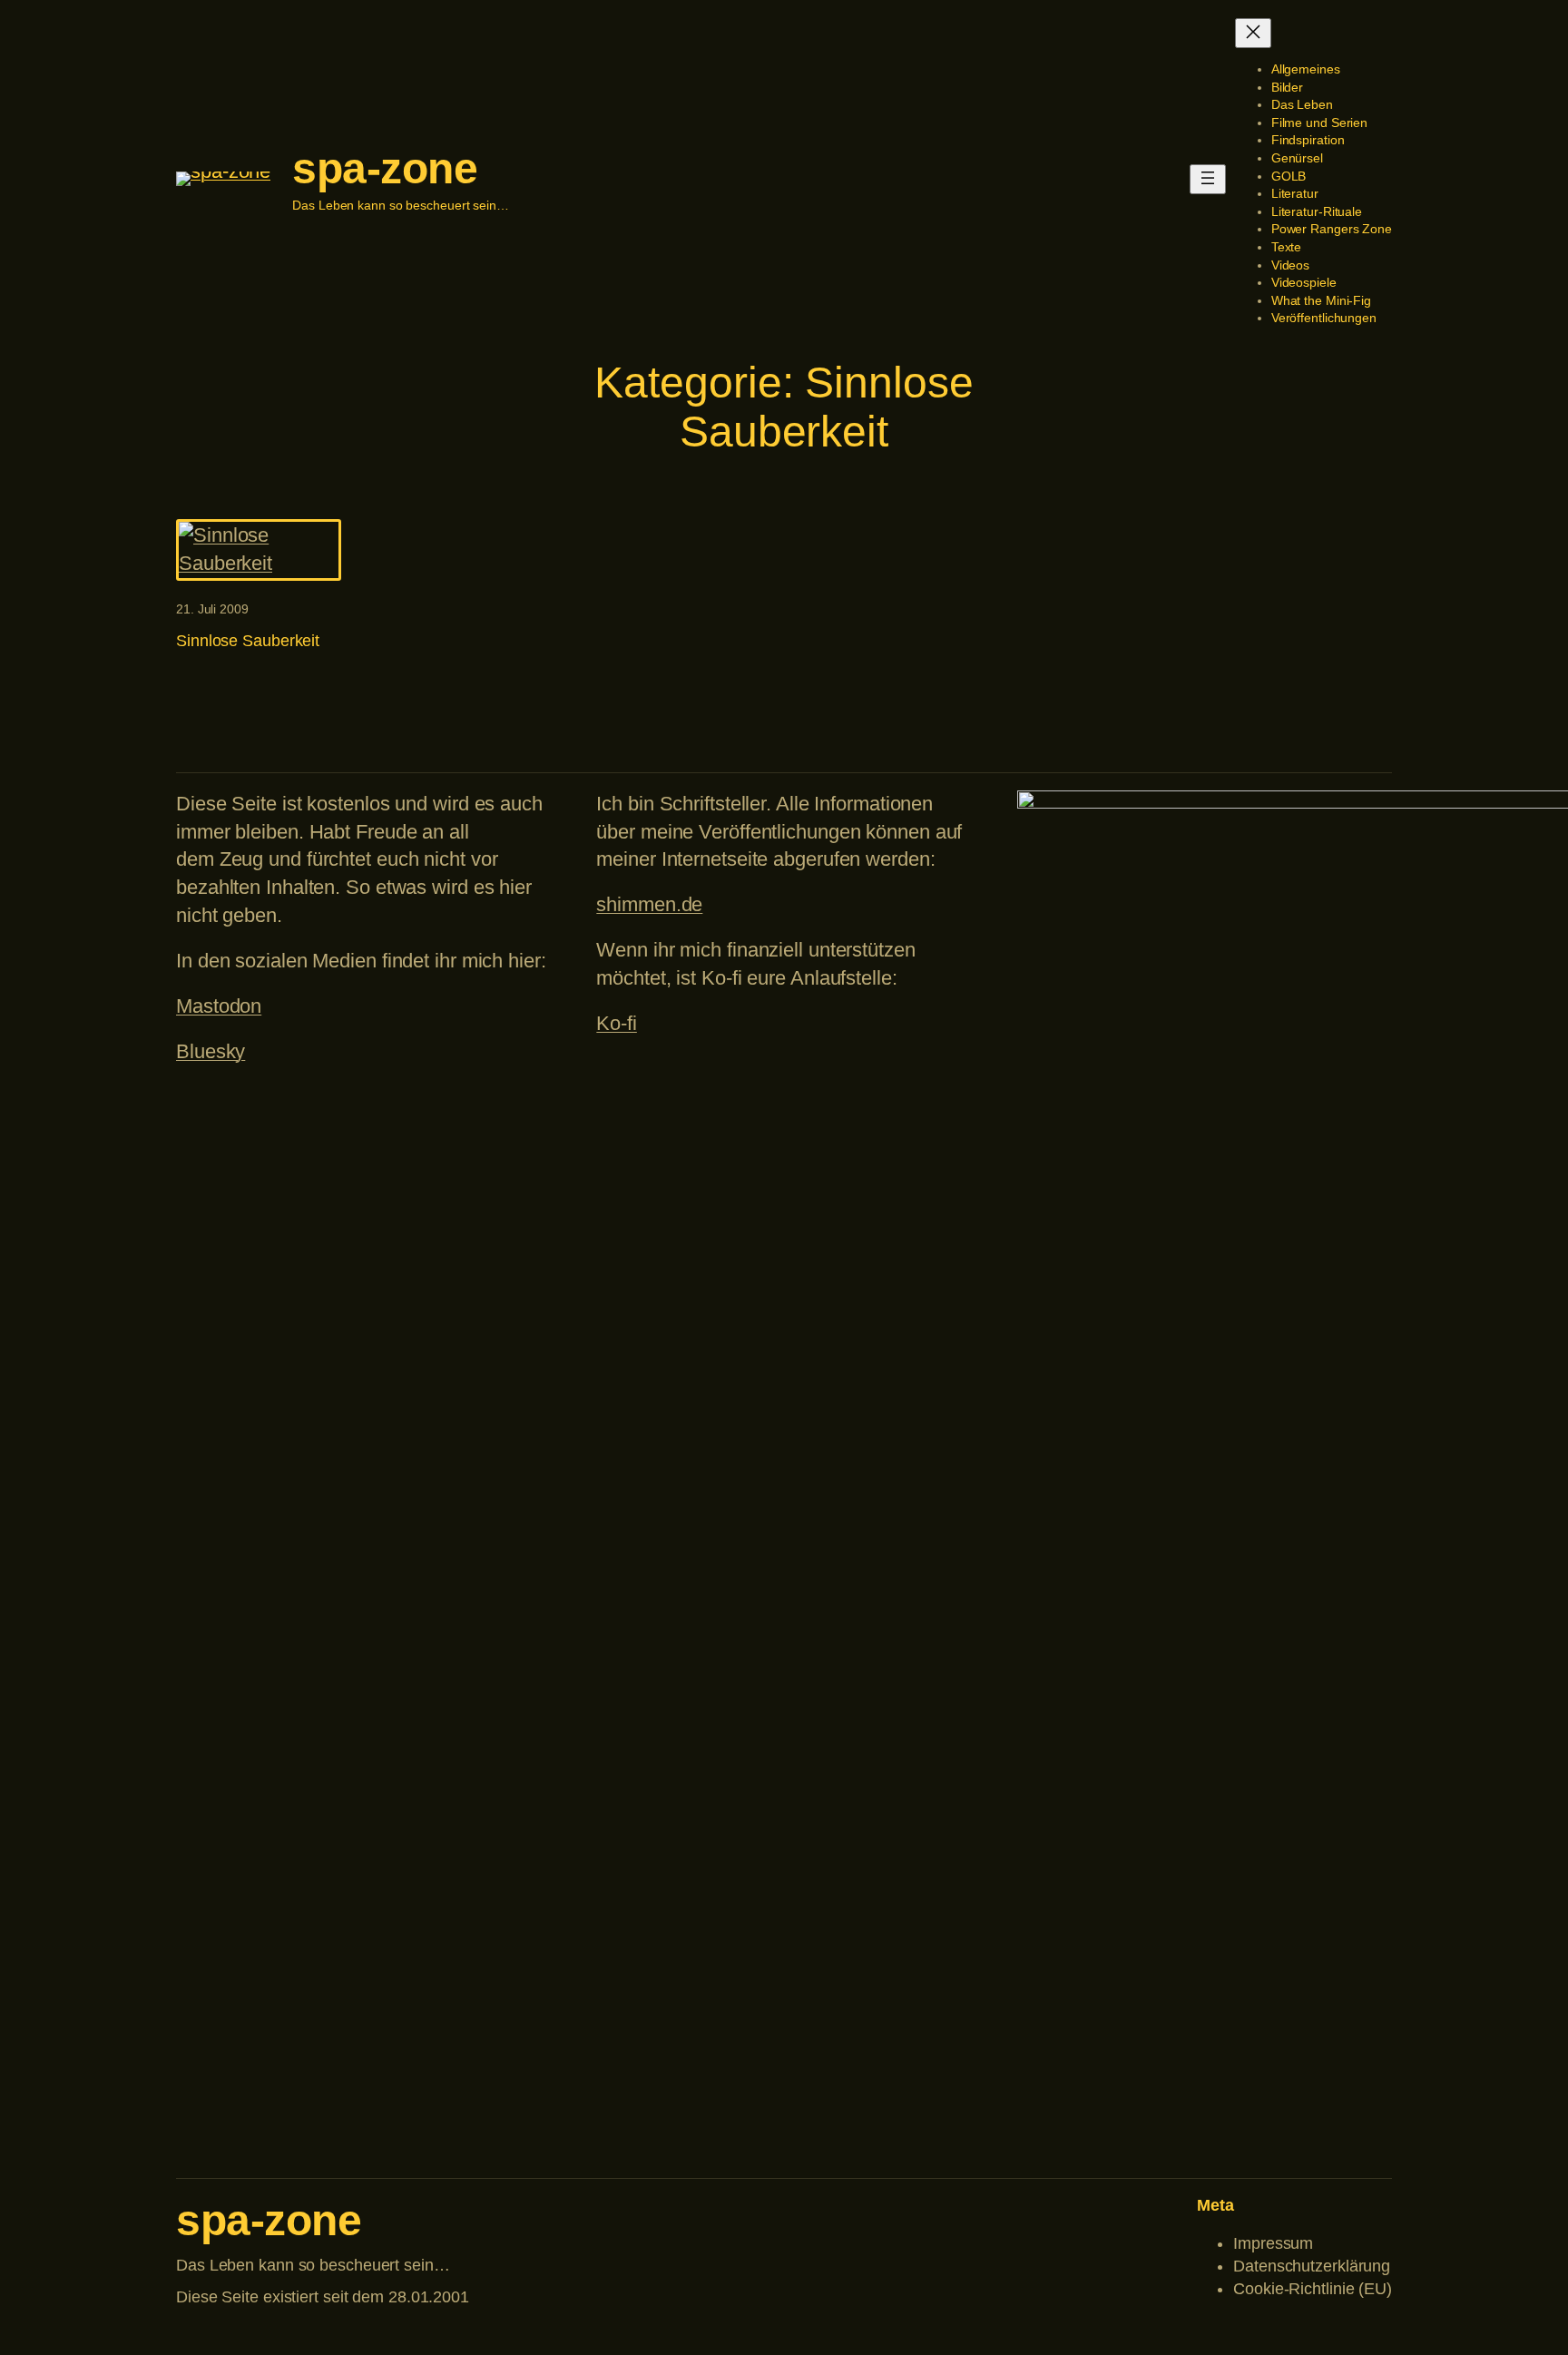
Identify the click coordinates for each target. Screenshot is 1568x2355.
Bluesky (211, 1051)
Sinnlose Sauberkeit (248, 641)
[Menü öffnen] (1208, 179)
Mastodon (219, 1006)
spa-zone (385, 168)
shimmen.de (649, 904)
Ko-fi (617, 1023)
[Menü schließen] (1253, 33)
